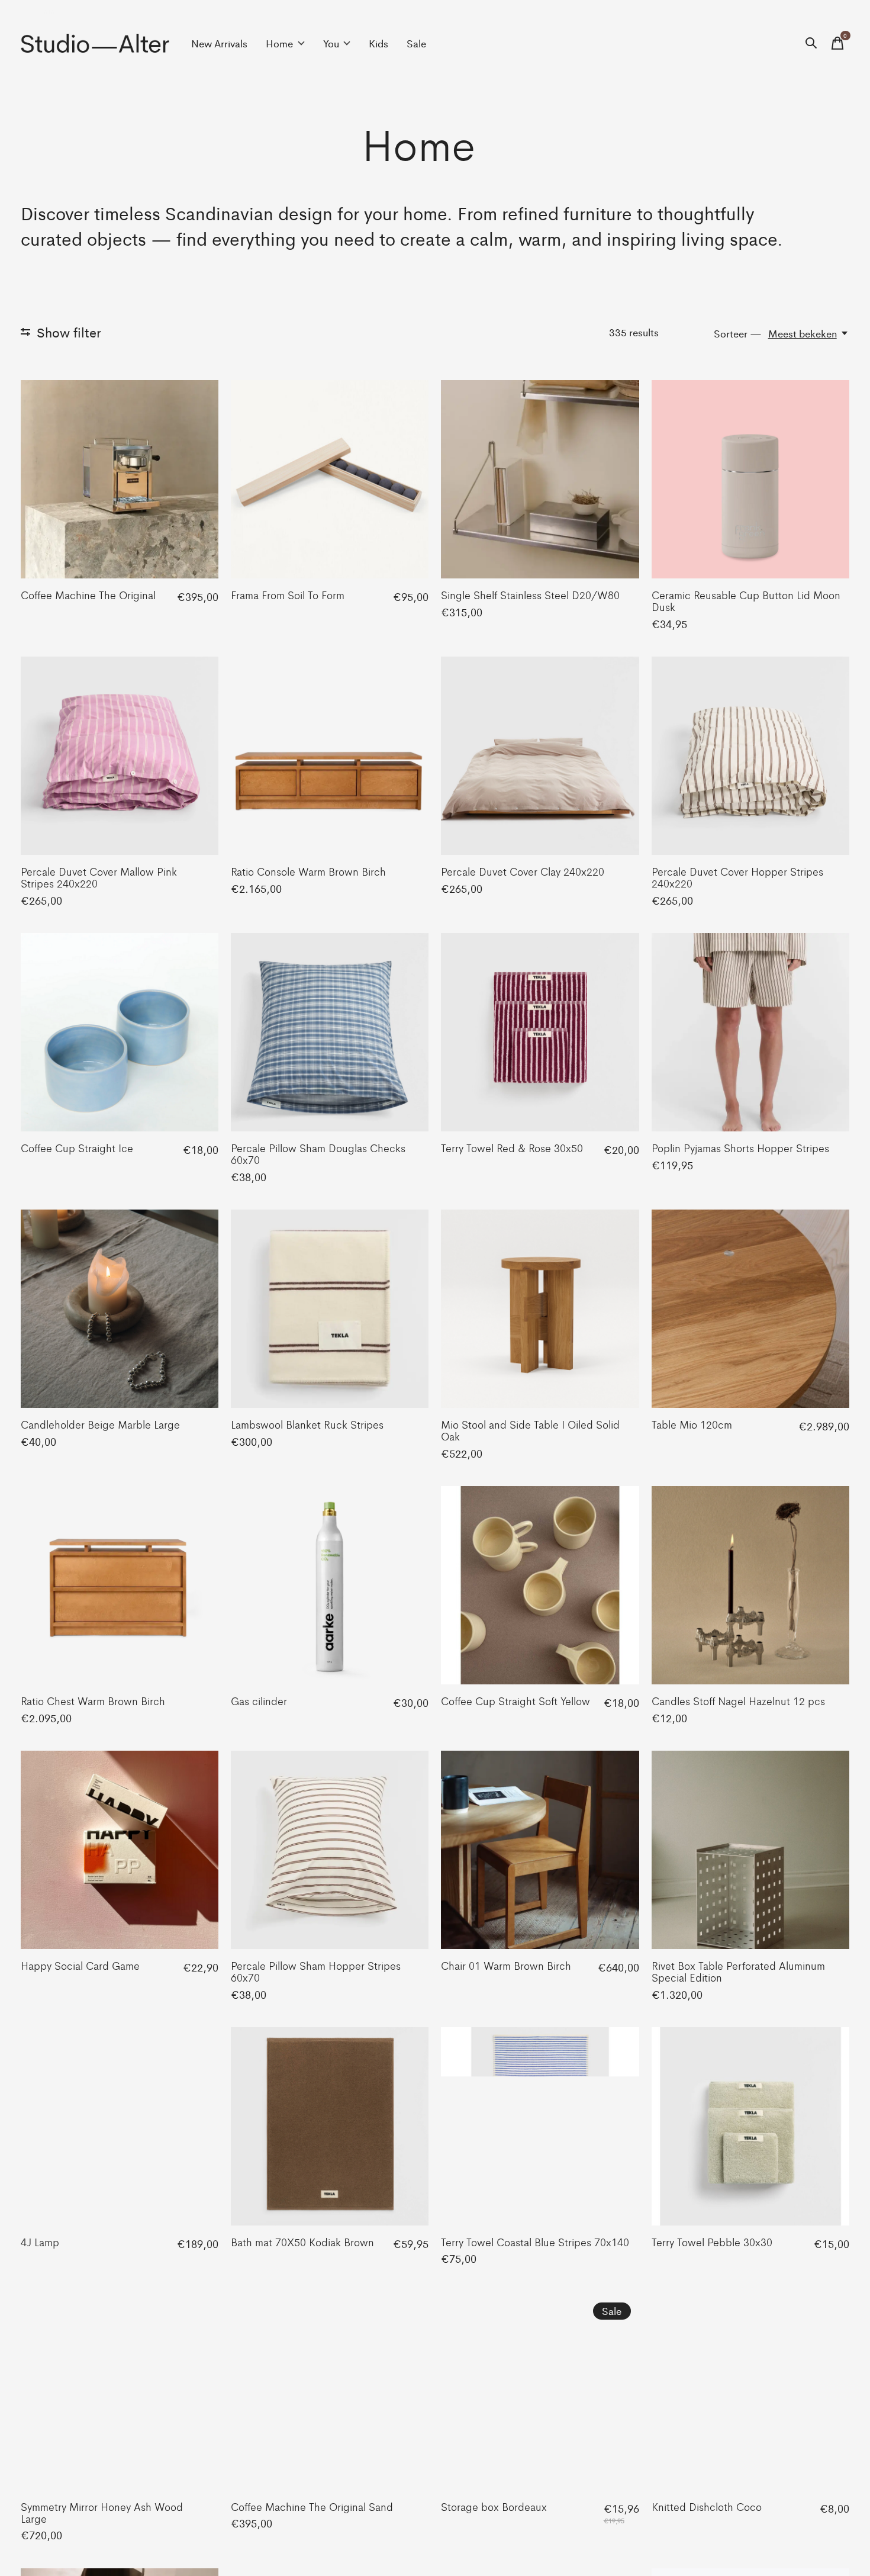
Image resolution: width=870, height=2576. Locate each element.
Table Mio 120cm (692, 1424)
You (331, 43)
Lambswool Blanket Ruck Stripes (307, 1424)
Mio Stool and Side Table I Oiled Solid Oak (530, 1430)
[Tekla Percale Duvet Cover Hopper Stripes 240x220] (750, 755)
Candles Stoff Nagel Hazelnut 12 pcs (738, 1700)
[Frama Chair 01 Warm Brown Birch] (540, 1850)
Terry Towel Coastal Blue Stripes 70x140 (535, 2241)
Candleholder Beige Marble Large (100, 1424)
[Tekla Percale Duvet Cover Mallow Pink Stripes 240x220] (120, 755)
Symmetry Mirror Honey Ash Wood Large (102, 2512)
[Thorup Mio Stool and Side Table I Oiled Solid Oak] (540, 1308)
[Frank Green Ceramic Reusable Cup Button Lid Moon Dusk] (750, 479)
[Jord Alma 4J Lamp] (120, 2126)
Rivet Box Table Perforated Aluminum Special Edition (738, 1971)
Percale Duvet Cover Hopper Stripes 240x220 (737, 877)
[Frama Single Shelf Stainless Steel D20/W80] (540, 479)
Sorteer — (738, 333)
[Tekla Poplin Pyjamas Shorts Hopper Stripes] (750, 1032)
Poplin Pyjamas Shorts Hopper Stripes (740, 1147)
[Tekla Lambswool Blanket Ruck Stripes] (330, 1308)
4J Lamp (40, 2241)
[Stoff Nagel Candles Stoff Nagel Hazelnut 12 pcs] (750, 1585)
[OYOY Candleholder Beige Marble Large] (120, 1308)
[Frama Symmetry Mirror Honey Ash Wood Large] (120, 2391)
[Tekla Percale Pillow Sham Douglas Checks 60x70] (330, 1032)
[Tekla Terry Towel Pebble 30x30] (750, 2126)
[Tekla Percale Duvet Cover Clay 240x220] (540, 755)
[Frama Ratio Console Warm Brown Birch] (330, 755)
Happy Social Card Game (80, 1965)
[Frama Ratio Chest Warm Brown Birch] (120, 1585)
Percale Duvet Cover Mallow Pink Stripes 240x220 (99, 877)
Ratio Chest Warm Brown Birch (93, 1700)
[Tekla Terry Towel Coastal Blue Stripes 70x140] (540, 2126)
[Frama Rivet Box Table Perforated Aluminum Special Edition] (750, 1850)
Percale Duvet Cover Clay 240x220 (523, 871)
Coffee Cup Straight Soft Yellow (515, 1700)
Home (279, 43)
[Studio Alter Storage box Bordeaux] (540, 2391)
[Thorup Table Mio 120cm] (750, 1308)
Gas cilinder (259, 1700)
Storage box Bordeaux (494, 2506)
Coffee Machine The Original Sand (312, 2506)
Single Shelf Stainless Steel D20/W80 (530, 594)
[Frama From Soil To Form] (330, 479)
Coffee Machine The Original (88, 594)
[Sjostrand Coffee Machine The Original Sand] (330, 2391)
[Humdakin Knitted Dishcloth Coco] (750, 2391)
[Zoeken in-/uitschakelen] (811, 43)
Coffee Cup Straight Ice (77, 1147)
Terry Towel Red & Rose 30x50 (512, 1147)
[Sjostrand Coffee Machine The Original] (120, 479)
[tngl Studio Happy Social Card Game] (120, 1850)
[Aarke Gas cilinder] (330, 1585)
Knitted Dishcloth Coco (707, 2506)
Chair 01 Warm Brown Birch (506, 1965)
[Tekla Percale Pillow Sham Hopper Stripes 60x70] (330, 1850)
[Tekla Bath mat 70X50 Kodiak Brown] (330, 2126)
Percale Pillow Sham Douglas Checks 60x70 (318, 1153)
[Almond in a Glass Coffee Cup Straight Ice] (120, 1032)
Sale (416, 43)
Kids (378, 43)
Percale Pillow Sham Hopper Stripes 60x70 (316, 1971)
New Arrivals (219, 43)
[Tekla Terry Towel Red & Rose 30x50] (540, 1032)
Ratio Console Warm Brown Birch (308, 871)
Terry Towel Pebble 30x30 (712, 2241)
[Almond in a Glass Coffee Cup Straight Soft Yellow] (540, 1585)
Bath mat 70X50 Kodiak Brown (302, 2241)
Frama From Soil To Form (288, 594)
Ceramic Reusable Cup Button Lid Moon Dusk (746, 600)
